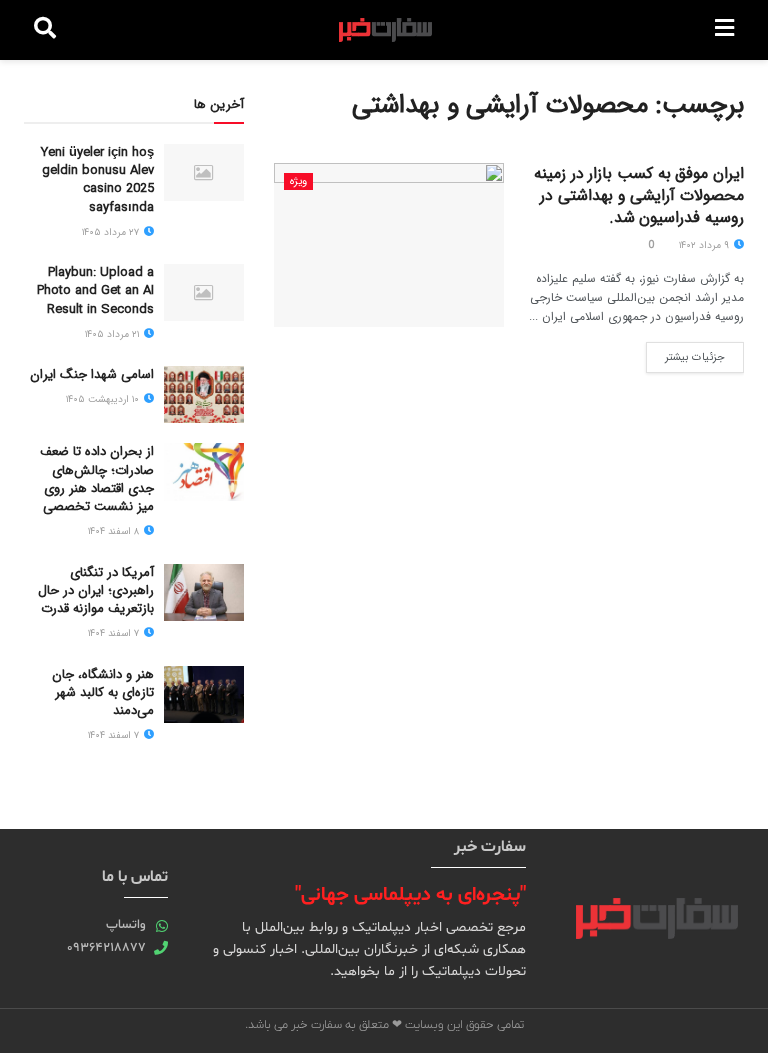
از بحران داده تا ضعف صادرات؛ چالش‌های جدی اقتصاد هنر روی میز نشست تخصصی (97, 479)
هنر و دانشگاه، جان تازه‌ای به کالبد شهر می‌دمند (103, 692)
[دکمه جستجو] (45, 30)
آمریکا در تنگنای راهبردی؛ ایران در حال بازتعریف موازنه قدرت (96, 590)
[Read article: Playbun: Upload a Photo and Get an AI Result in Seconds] (204, 292)
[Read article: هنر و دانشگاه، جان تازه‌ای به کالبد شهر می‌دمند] (204, 694)
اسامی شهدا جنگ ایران (92, 374)
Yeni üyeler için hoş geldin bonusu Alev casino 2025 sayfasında (97, 180)
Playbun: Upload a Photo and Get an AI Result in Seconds (95, 290)
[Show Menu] (724, 30)
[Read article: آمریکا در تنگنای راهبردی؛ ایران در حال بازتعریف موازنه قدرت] (204, 592)
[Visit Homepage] (385, 30)
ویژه (298, 181)
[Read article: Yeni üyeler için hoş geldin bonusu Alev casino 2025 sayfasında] (204, 172)
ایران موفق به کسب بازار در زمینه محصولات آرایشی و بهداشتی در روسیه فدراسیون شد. (639, 196)
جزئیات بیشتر (685, 354)
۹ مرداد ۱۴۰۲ (705, 245)
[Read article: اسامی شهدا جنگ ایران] (204, 394)
